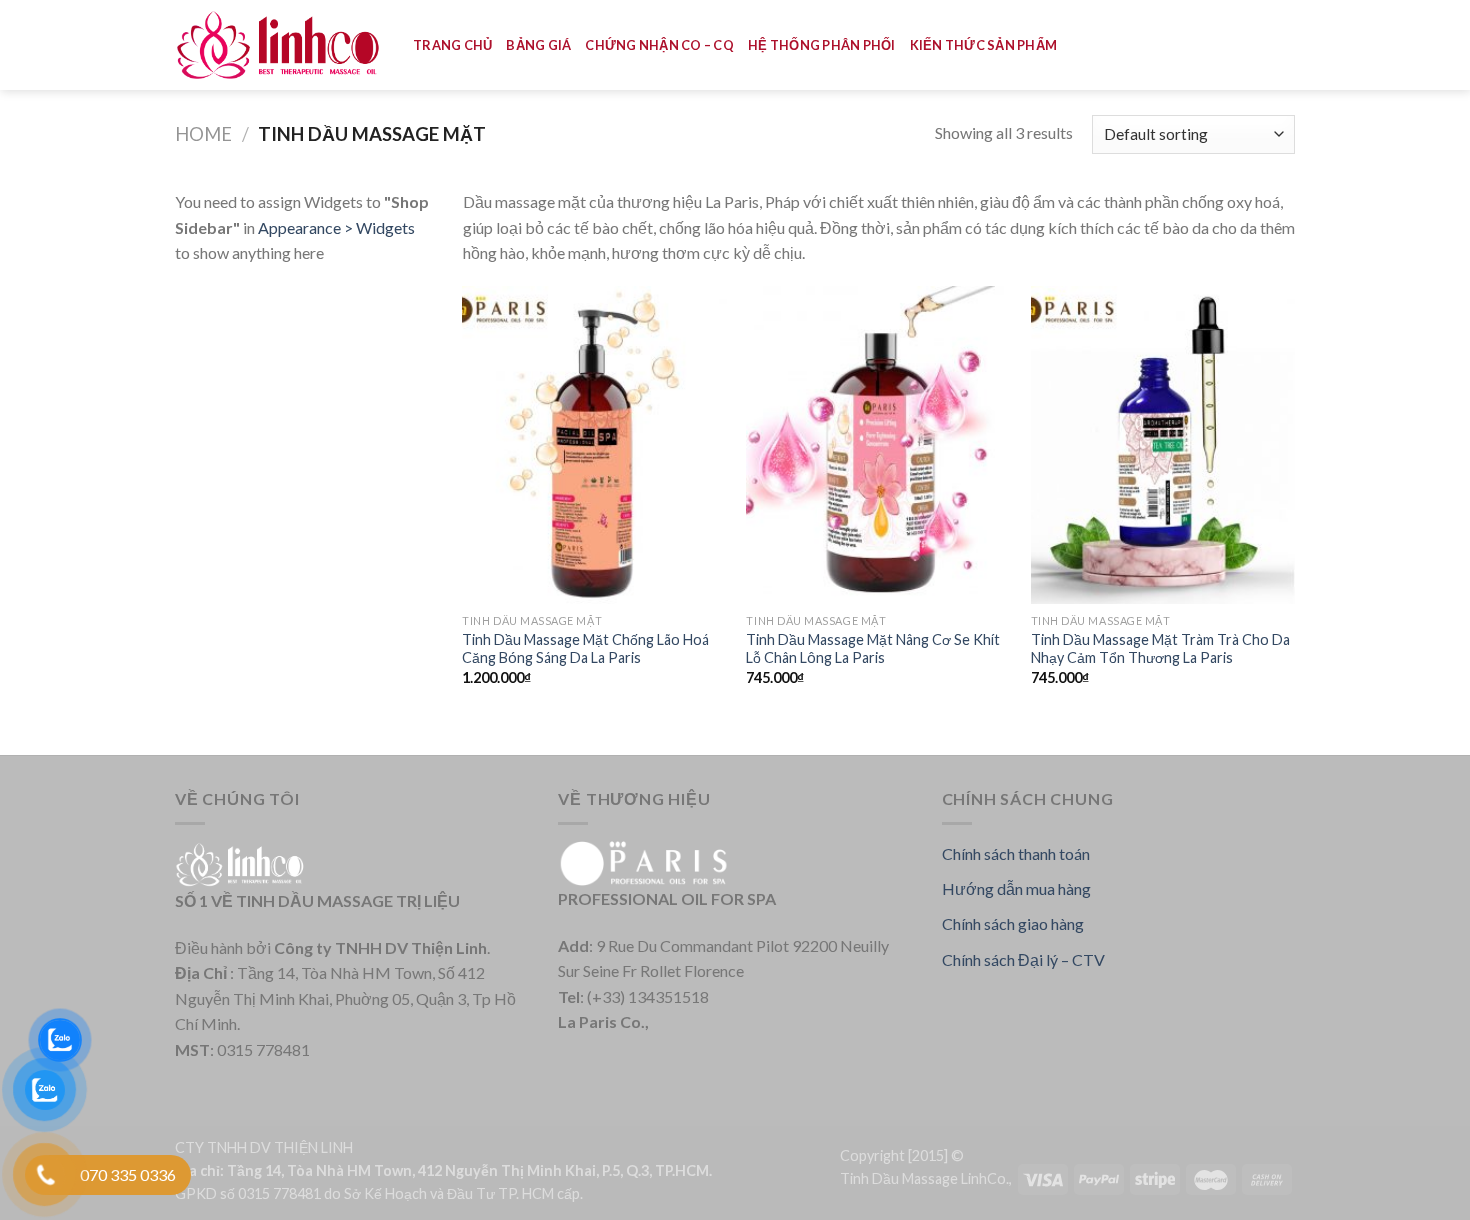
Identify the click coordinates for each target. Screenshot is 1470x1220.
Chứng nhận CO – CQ (659, 45)
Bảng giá (538, 45)
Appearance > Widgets (336, 227)
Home (203, 134)
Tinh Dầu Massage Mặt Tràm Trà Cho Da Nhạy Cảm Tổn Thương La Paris (1160, 649)
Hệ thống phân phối (822, 45)
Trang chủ (452, 45)
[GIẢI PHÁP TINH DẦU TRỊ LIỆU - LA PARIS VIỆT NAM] (279, 45)
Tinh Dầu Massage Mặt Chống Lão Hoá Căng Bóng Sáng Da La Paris (585, 649)
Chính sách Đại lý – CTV (1023, 959)
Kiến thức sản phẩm (984, 45)
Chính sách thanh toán (1016, 853)
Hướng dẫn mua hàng (1016, 888)
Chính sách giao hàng (1013, 923)
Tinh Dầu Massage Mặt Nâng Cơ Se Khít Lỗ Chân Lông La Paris (873, 649)
